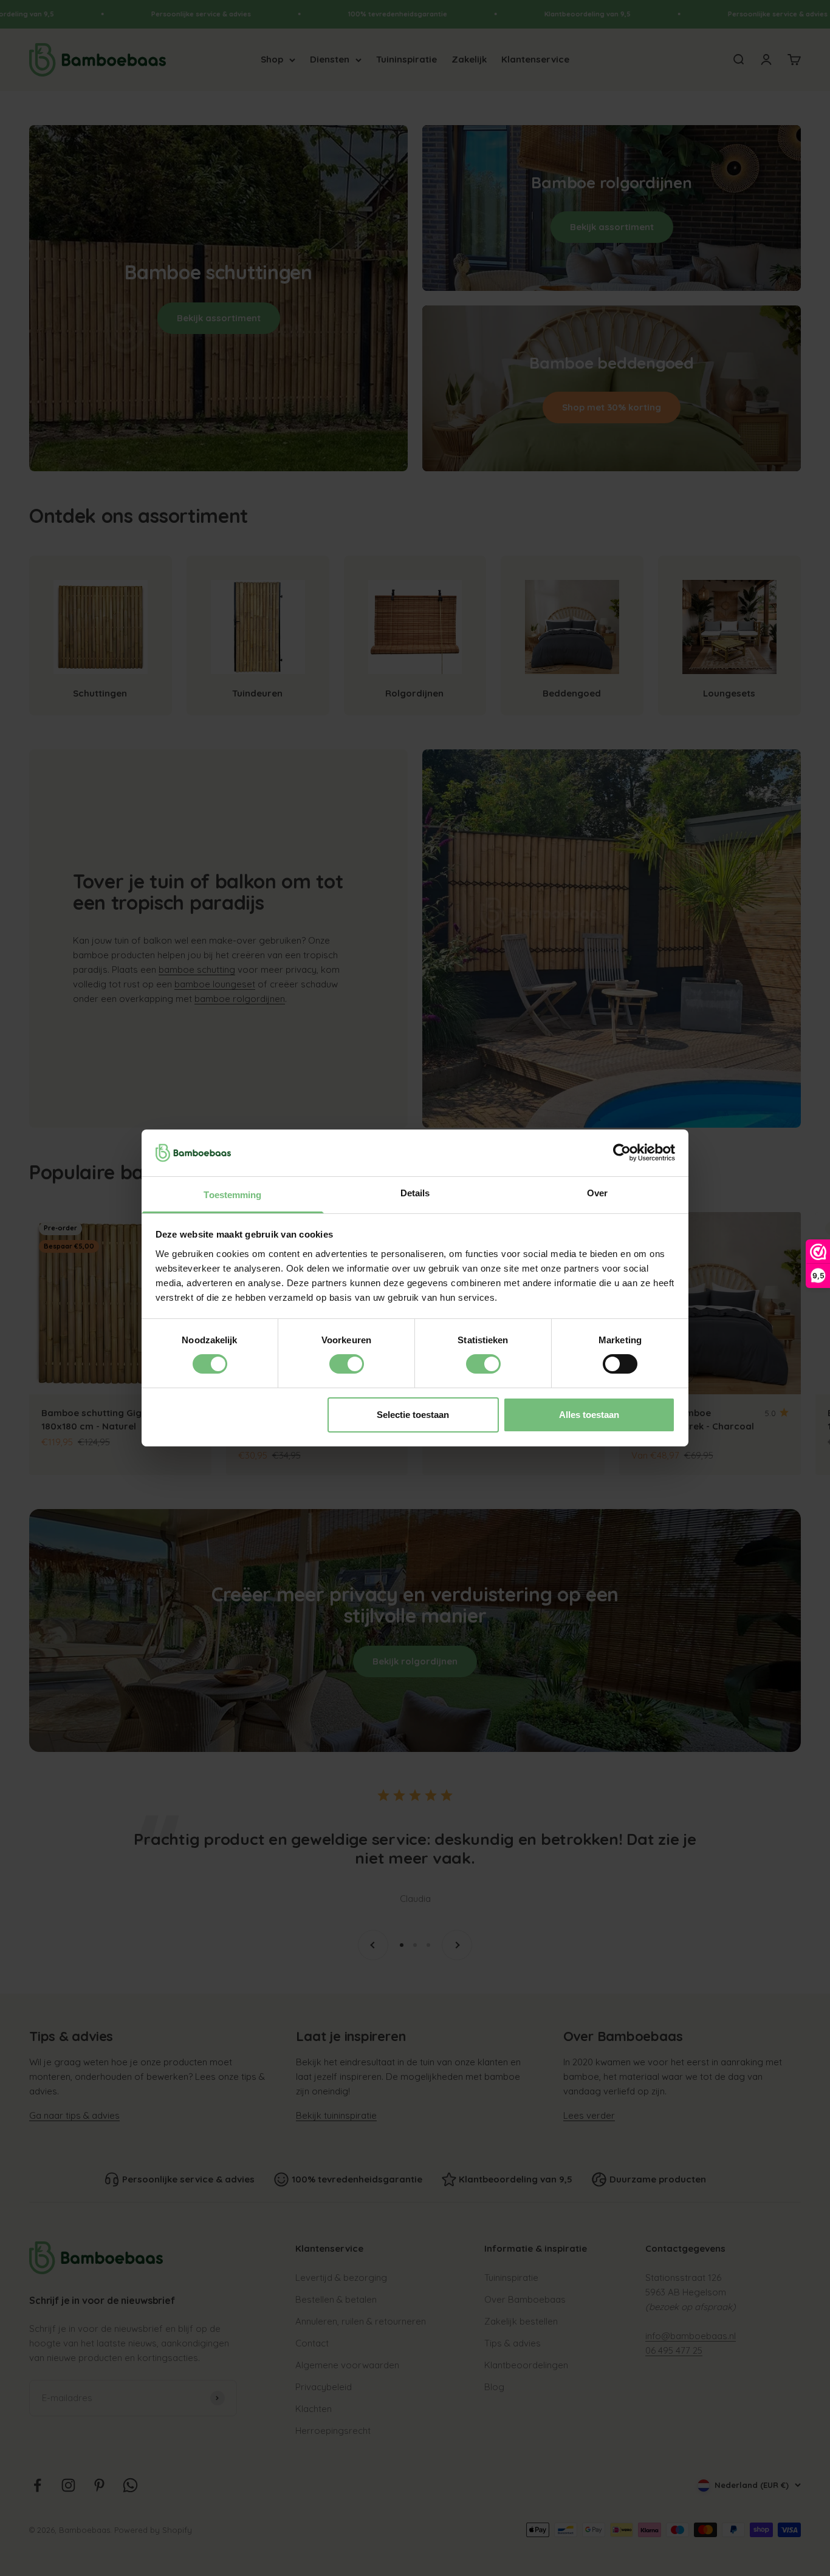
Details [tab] (415, 1193)
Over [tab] (597, 1193)
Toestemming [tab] (232, 1195)
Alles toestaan (589, 1415)
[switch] (347, 1364)
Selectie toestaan (413, 1415)
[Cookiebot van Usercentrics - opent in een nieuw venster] (622, 1153)
